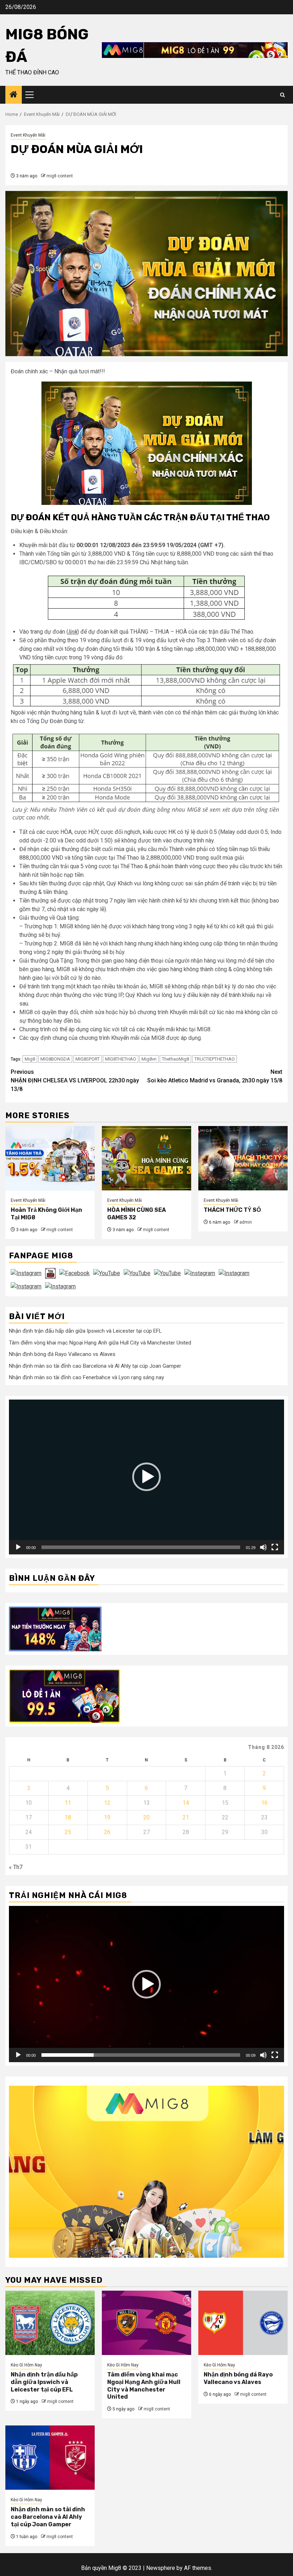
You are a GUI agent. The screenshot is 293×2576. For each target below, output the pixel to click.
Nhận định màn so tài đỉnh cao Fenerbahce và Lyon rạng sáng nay (86, 1377)
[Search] (282, 95)
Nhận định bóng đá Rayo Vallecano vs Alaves (62, 1354)
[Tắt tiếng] (263, 1547)
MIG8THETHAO (121, 1059)
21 (186, 1817)
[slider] (141, 1547)
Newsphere (161, 2568)
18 (68, 1817)
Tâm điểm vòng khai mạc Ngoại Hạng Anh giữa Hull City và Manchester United (100, 1343)
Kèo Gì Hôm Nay (26, 2365)
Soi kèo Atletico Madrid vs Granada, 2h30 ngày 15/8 (215, 1076)
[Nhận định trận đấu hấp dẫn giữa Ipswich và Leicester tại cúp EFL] (50, 2323)
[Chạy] (18, 1547)
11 (68, 1803)
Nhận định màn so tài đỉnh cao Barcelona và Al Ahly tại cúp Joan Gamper (95, 1366)
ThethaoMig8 (175, 1059)
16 (264, 1803)
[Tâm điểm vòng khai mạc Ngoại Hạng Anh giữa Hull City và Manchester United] (146, 2323)
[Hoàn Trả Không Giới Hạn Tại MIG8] (50, 1158)
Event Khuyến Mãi (28, 135)
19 (107, 1817)
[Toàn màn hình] (275, 1547)
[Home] (14, 95)
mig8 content (60, 176)
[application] (146, 1477)
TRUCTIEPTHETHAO (215, 1059)
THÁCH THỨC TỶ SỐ (232, 1210)
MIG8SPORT (88, 1059)
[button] (146, 1477)
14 (186, 1803)
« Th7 (16, 1867)
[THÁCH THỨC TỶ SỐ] (243, 1158)
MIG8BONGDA (55, 1059)
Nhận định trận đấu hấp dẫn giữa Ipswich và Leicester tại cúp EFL (85, 1331)
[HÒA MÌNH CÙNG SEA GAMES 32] (146, 1158)
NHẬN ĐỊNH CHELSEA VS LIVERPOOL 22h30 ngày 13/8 (75, 1080)
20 (146, 1817)
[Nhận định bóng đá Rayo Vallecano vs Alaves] (243, 2323)
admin (246, 1222)
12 (107, 1803)
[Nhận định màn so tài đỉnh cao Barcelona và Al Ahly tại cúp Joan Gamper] (50, 2458)
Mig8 (30, 1059)
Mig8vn (149, 1059)
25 (68, 1832)
